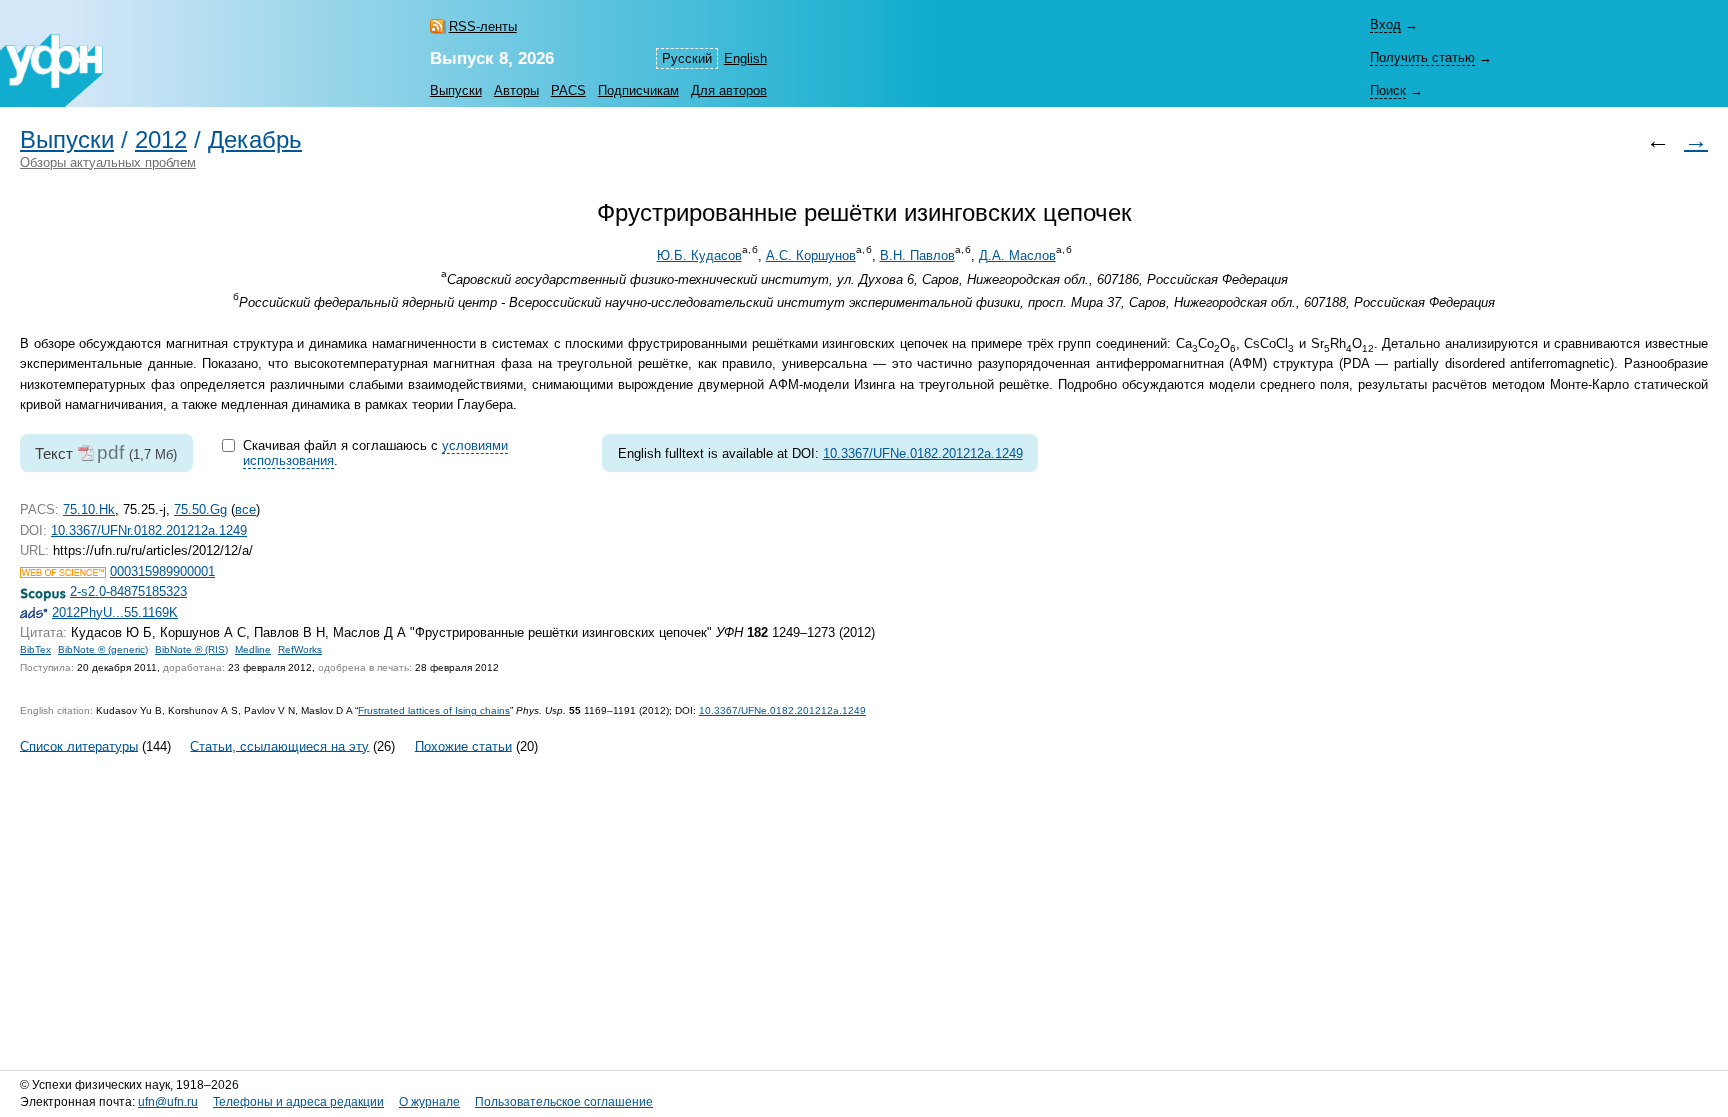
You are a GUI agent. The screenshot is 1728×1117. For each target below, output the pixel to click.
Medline (253, 649)
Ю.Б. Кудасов (699, 255)
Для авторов (729, 90)
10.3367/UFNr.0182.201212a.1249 (149, 530)
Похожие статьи (463, 745)
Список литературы (79, 745)
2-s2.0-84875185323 (128, 591)
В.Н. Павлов (917, 255)
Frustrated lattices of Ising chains (434, 710)
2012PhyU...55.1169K (115, 612)
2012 (161, 140)
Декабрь (255, 140)
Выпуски (456, 90)
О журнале (429, 1102)
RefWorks (300, 649)
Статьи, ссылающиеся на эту (279, 745)
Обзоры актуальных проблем (108, 162)
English (745, 58)
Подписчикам (638, 90)
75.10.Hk (89, 509)
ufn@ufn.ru (168, 1102)
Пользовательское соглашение (564, 1102)
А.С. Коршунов (811, 255)
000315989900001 (162, 571)
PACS (568, 90)
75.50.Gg (200, 509)
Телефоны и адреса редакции (298, 1102)
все (245, 509)
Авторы (516, 90)
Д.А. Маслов (1017, 255)
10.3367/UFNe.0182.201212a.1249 (923, 453)
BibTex (35, 649)
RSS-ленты (483, 26)
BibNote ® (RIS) (191, 649)
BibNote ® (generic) (103, 649)
